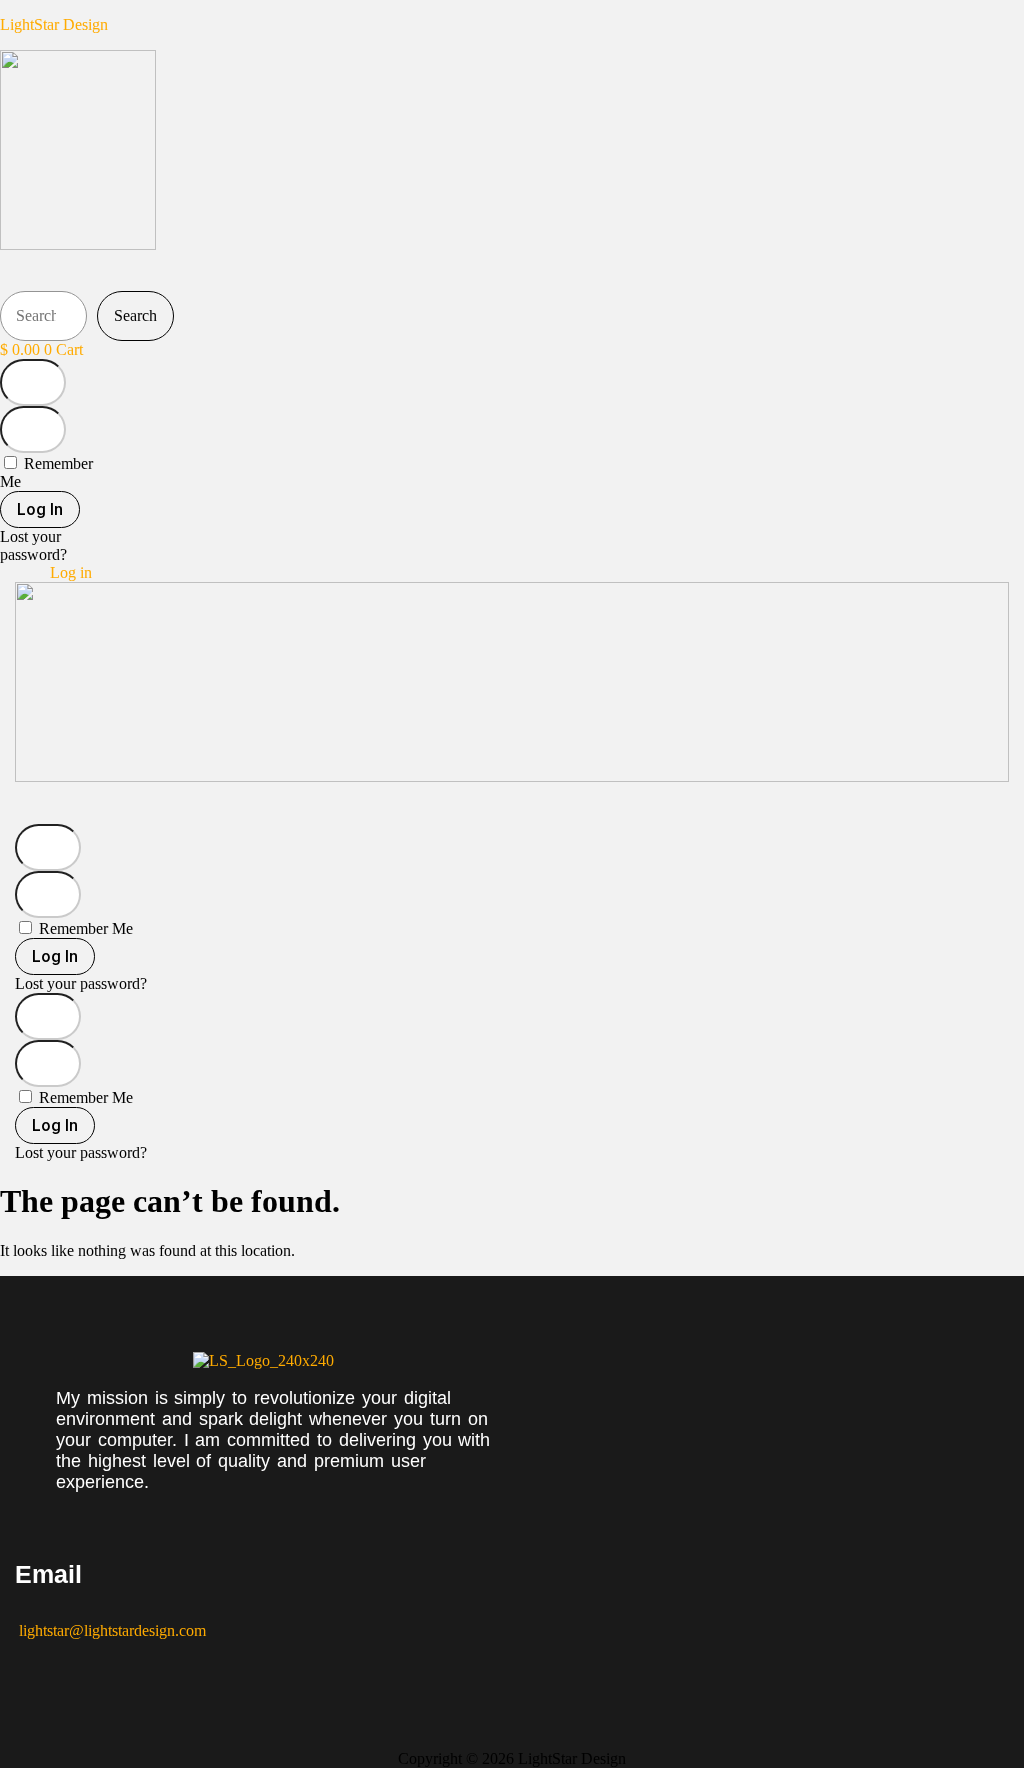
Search (135, 315)
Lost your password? (33, 545)
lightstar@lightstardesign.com (110, 1630)
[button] (251, 272)
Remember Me (84, 928)
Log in (71, 572)
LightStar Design (54, 24)
